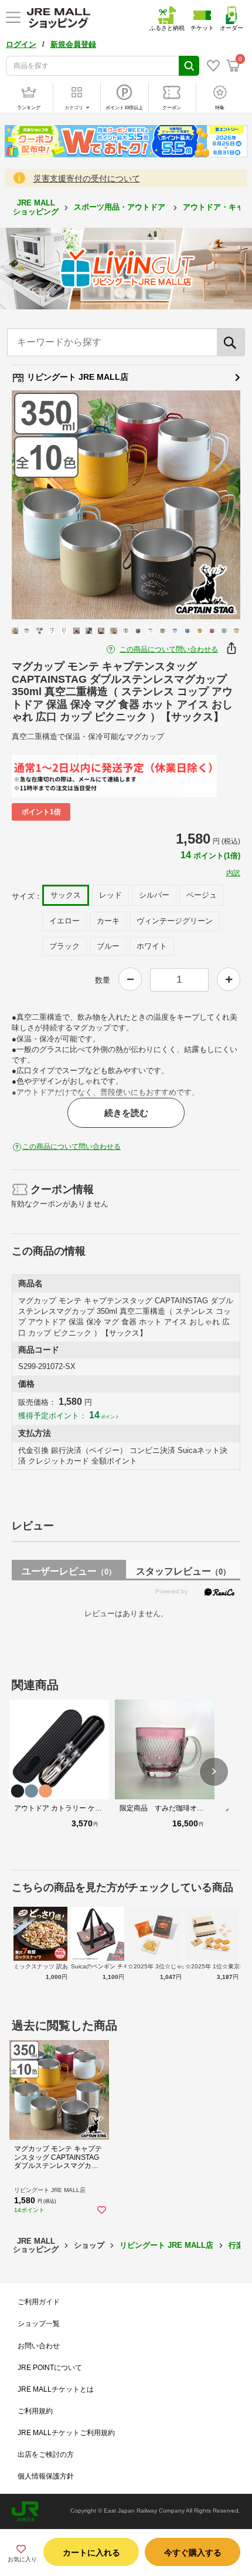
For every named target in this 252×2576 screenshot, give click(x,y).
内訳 (233, 873)
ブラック (64, 946)
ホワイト (152, 946)
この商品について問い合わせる (169, 649)
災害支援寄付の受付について (87, 178)
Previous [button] (39, 505)
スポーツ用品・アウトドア (121, 207)
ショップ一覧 (39, 2324)
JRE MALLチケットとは (56, 2389)
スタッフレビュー (183, 1571)
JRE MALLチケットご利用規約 (66, 2433)
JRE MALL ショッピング (36, 207)
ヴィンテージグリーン (175, 921)
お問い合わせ (39, 2346)
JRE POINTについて (50, 2368)
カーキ (108, 921)
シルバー (154, 895)
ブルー (108, 946)
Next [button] (213, 505)
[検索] (231, 342)
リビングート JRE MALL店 (76, 377)
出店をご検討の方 (46, 2454)
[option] (126, 505)
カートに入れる (91, 2553)
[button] (214, 1772)
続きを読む (126, 1113)
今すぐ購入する (193, 2553)
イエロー (64, 921)
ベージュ (202, 895)
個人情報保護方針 (46, 2476)
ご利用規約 (35, 2411)
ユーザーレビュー (69, 1571)
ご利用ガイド (39, 2302)
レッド (110, 895)
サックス (66, 895)
